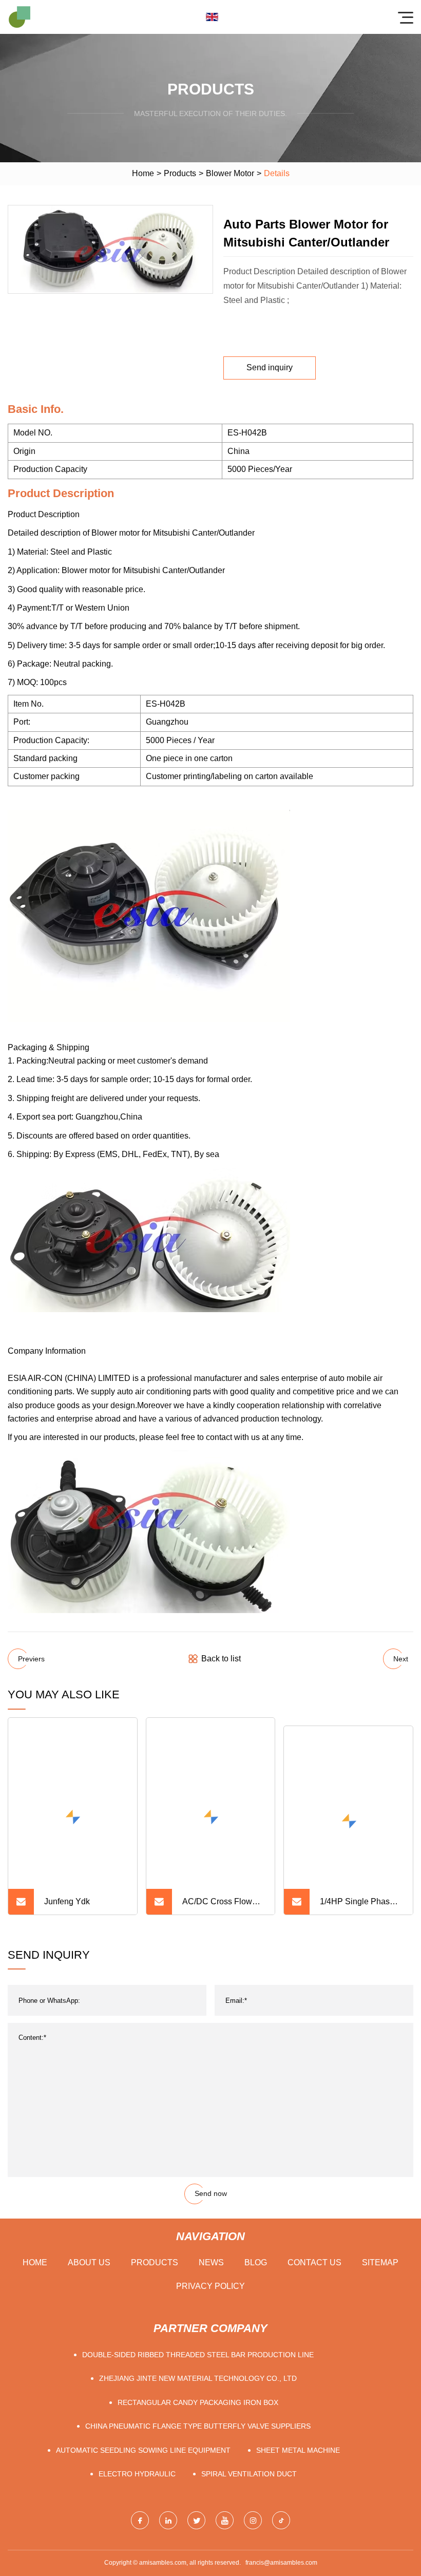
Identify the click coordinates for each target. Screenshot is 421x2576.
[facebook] (140, 2461)
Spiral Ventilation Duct (249, 2414)
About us (89, 2203)
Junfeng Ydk (67, 1842)
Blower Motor (230, 173)
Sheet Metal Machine (298, 2391)
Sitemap (380, 2203)
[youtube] (225, 2461)
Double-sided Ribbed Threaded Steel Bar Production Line (198, 2295)
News (211, 2203)
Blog (256, 2203)
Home (143, 173)
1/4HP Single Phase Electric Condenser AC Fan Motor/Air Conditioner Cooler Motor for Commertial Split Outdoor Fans (358, 1846)
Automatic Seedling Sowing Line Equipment (143, 2391)
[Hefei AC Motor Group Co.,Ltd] (20, 17)
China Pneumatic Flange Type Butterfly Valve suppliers (198, 2366)
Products (180, 173)
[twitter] (196, 2461)
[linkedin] (168, 2461)
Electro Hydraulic (137, 2414)
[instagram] (253, 2461)
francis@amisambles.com (281, 2504)
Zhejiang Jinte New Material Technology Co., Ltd (198, 2319)
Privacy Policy (210, 2227)
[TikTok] (281, 2461)
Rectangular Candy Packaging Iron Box (198, 2343)
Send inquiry (270, 367)
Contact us (314, 2203)
